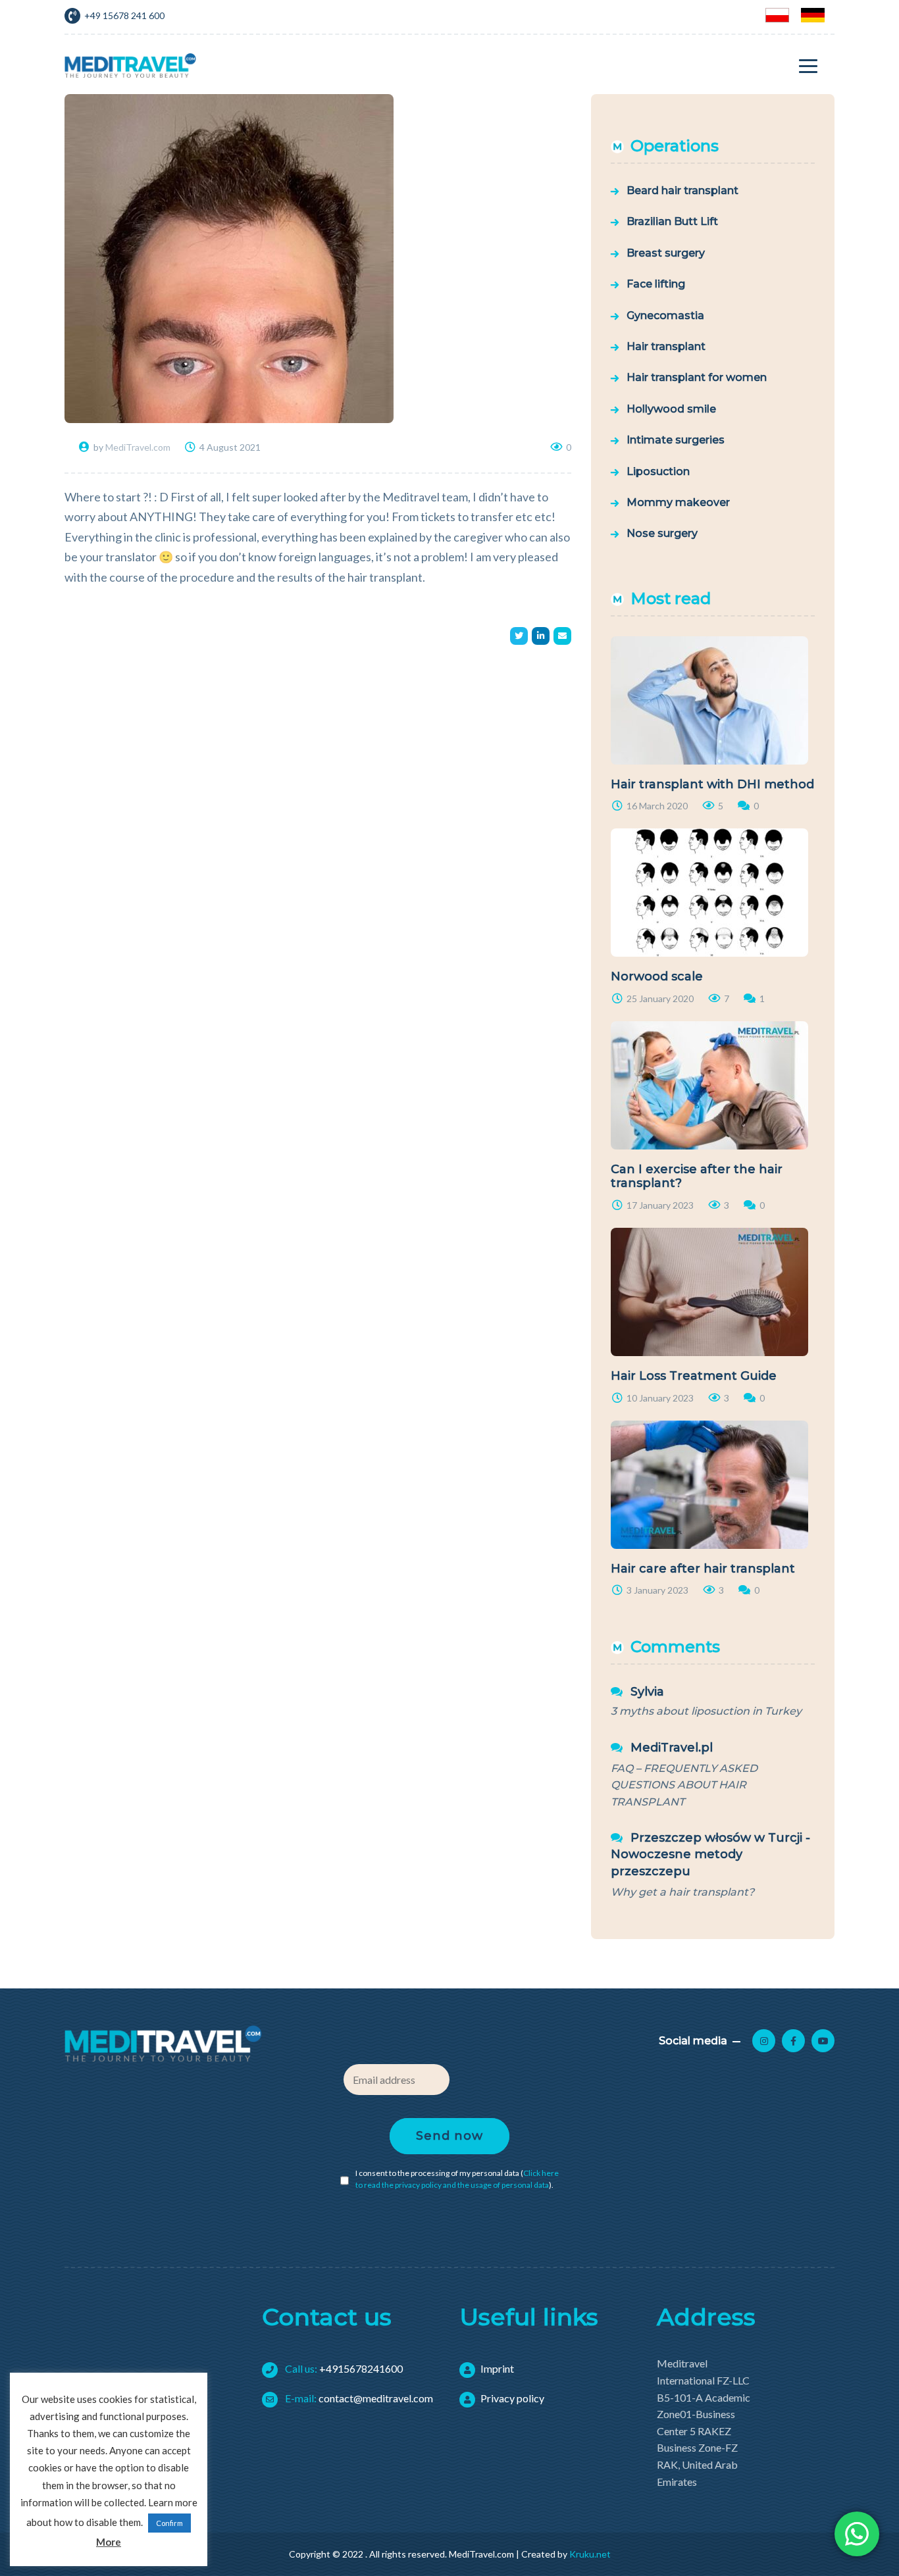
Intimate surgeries (676, 440)
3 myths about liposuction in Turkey (706, 1711)
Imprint (497, 2368)
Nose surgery (662, 533)
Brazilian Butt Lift (672, 221)
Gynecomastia (665, 316)
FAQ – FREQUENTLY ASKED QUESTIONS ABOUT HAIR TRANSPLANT (684, 1785)
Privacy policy (512, 2398)
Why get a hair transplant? (682, 1892)
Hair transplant (666, 346)
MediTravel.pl (672, 1748)
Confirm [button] (169, 2523)
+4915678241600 (343, 2368)
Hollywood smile (671, 409)
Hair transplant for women (697, 377)
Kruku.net (590, 2554)
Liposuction (658, 471)
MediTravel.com (138, 447)
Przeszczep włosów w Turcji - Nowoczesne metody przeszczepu (710, 1854)
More (109, 2542)
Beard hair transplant (682, 190)
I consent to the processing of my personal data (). (457, 2179)
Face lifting (656, 284)
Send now (449, 2136)
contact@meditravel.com (358, 2398)
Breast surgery (666, 253)
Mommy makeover (678, 502)
